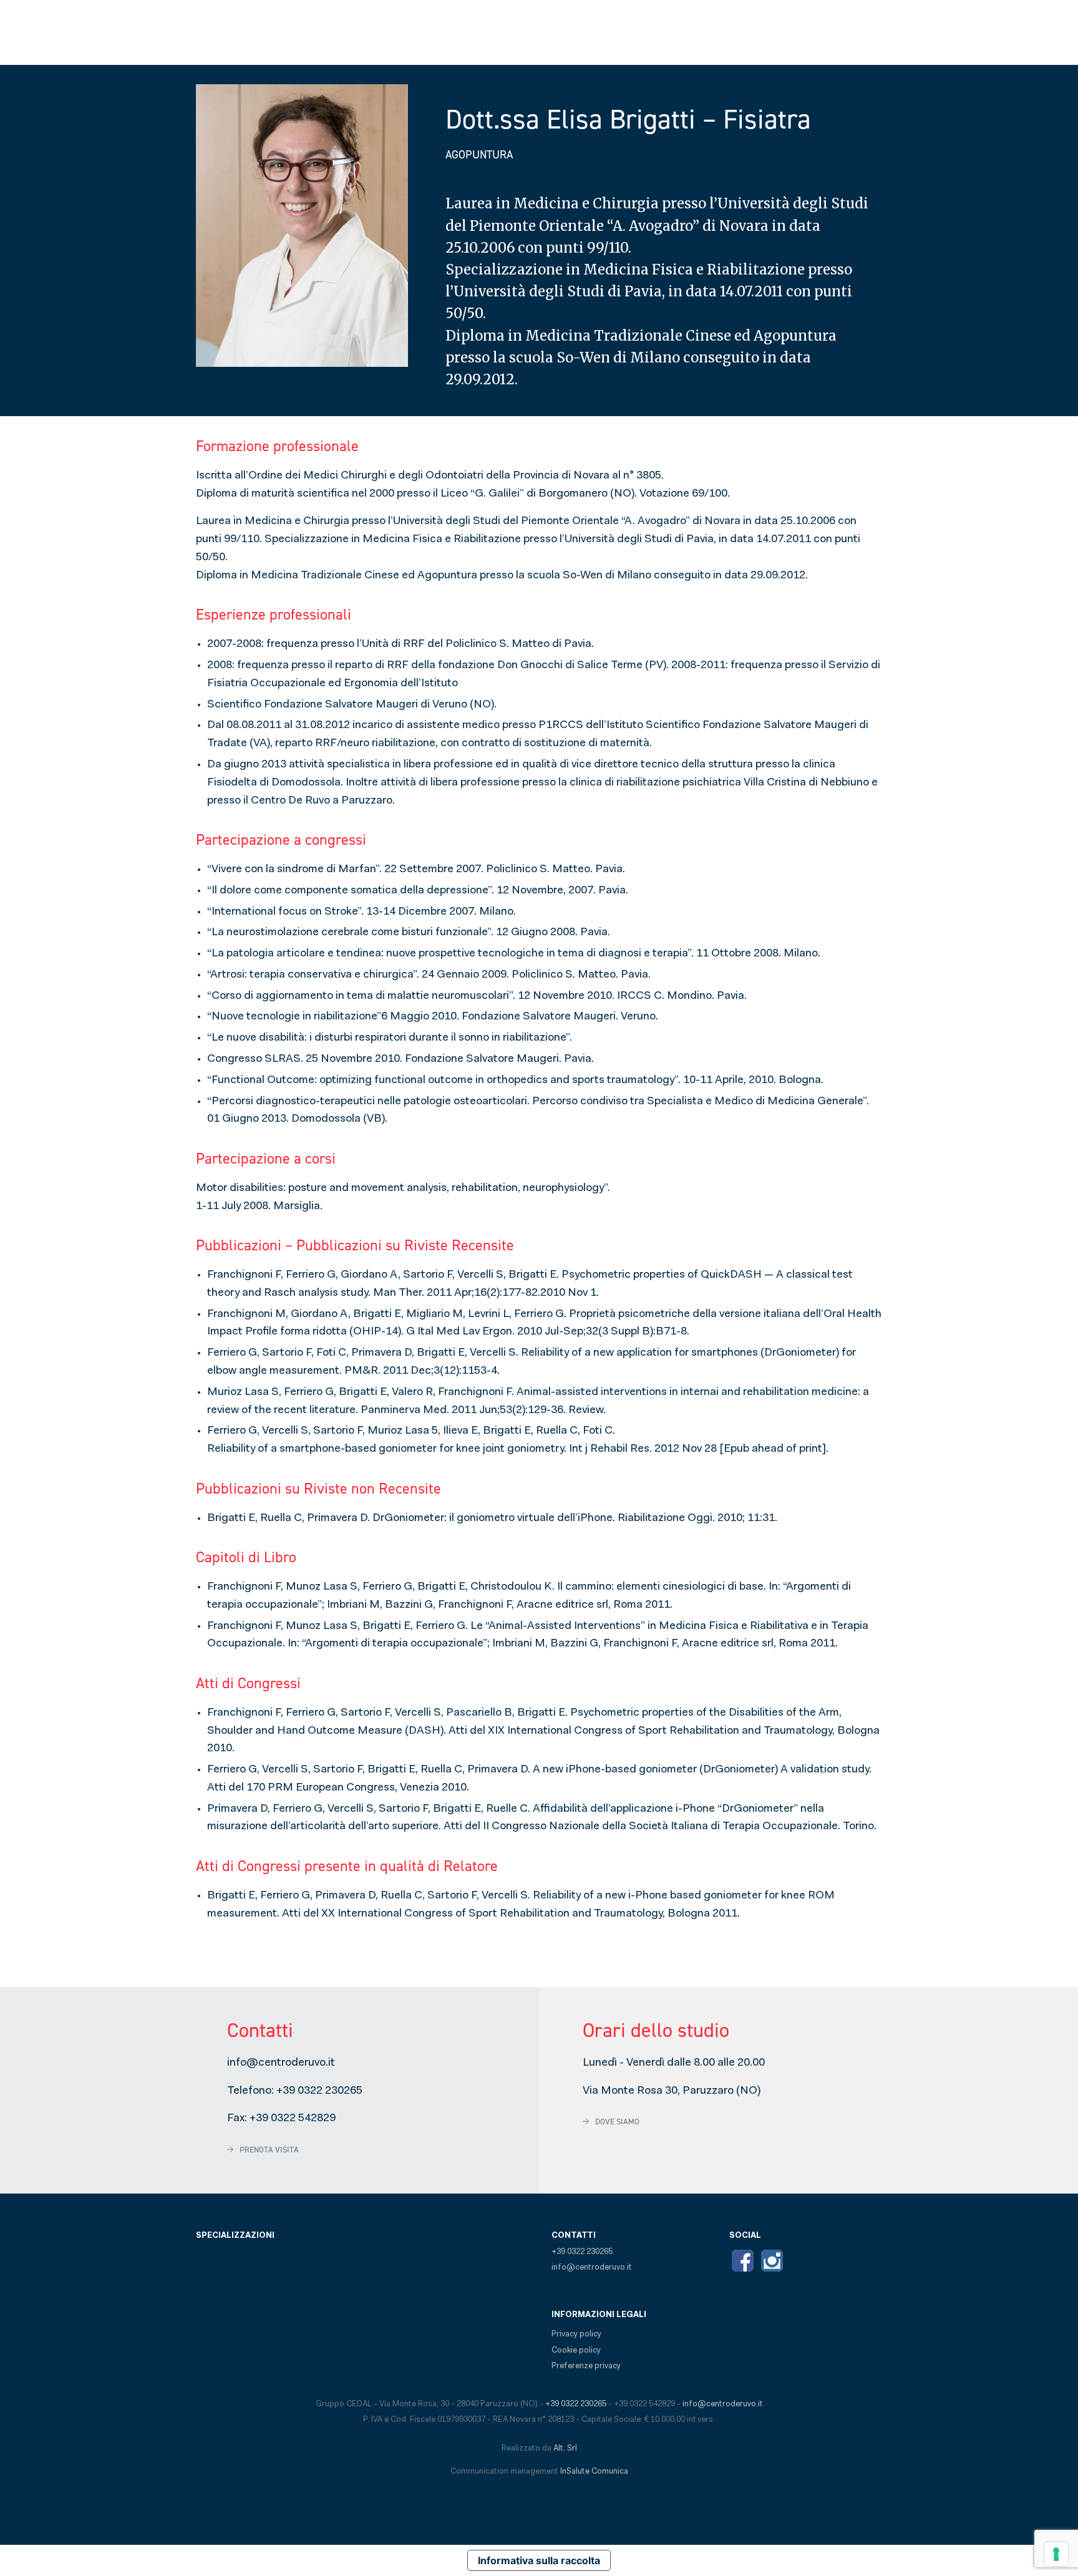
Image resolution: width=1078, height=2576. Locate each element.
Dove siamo (617, 2122)
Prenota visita (269, 2150)
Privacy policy (576, 2334)
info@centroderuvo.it (281, 2063)
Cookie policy (576, 2350)
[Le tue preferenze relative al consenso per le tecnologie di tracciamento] (1056, 2554)
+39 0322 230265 (319, 2091)
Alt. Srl (565, 2448)
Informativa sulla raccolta (539, 2560)
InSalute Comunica (594, 2472)
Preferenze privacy (586, 2366)
